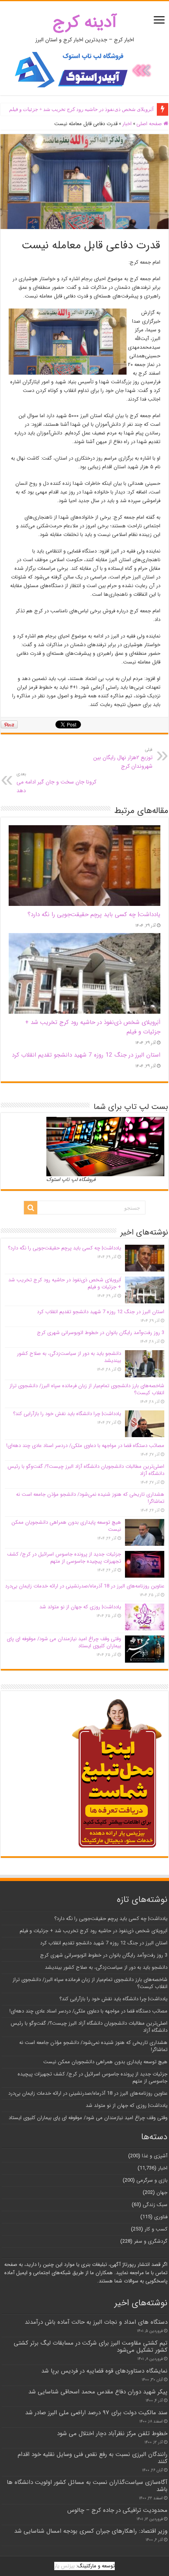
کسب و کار (156, 2229)
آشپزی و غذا (155, 2156)
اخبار (127, 124)
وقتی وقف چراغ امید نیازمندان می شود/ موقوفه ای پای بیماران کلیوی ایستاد (64, 1642)
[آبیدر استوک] (84, 69)
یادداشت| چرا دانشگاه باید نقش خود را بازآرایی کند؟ (67, 1414)
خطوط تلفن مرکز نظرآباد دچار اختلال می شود (112, 2434)
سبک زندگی (155, 2205)
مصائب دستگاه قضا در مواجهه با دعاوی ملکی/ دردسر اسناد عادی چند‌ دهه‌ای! (85, 1446)
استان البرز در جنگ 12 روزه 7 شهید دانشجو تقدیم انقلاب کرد (86, 1055)
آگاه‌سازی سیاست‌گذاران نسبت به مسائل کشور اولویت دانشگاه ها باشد (87, 2486)
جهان (162, 2193)
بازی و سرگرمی (152, 2180)
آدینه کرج (85, 22)
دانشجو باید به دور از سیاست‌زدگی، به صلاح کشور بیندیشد (69, 1357)
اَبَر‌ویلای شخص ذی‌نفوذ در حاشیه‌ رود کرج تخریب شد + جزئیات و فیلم (81, 109)
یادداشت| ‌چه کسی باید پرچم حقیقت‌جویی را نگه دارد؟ (94, 915)
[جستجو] (31, 1208)
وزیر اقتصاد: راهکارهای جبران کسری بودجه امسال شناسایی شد (91, 2531)
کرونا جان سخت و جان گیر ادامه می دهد (56, 783)
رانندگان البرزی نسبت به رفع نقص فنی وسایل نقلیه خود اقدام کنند (93, 2458)
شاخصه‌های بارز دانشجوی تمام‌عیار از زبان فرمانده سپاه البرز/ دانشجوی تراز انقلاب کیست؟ (87, 1389)
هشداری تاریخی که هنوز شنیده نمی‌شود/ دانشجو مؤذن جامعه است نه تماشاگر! (90, 1498)
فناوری (161, 2217)
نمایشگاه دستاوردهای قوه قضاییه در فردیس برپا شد (104, 2371)
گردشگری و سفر (151, 2241)
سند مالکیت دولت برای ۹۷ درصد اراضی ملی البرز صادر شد (96, 2413)
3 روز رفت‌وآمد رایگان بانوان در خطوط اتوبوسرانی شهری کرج (101, 1333)
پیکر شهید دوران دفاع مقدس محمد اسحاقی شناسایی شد (98, 2392)
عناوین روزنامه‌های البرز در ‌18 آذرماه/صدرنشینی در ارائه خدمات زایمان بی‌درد (85, 1586)
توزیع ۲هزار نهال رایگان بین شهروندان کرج (123, 758)
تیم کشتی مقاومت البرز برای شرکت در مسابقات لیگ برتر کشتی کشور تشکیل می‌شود (91, 2347)
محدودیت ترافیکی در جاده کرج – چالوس (117, 2510)
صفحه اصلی (150, 124)
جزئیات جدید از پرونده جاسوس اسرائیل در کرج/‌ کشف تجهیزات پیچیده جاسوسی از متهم (64, 1558)
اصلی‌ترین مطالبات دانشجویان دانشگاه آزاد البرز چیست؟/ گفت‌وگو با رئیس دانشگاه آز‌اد (86, 1470)
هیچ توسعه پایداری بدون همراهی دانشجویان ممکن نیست (66, 1526)
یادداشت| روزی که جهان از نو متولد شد (80, 1607)
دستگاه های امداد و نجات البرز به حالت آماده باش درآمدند (96, 2322)
